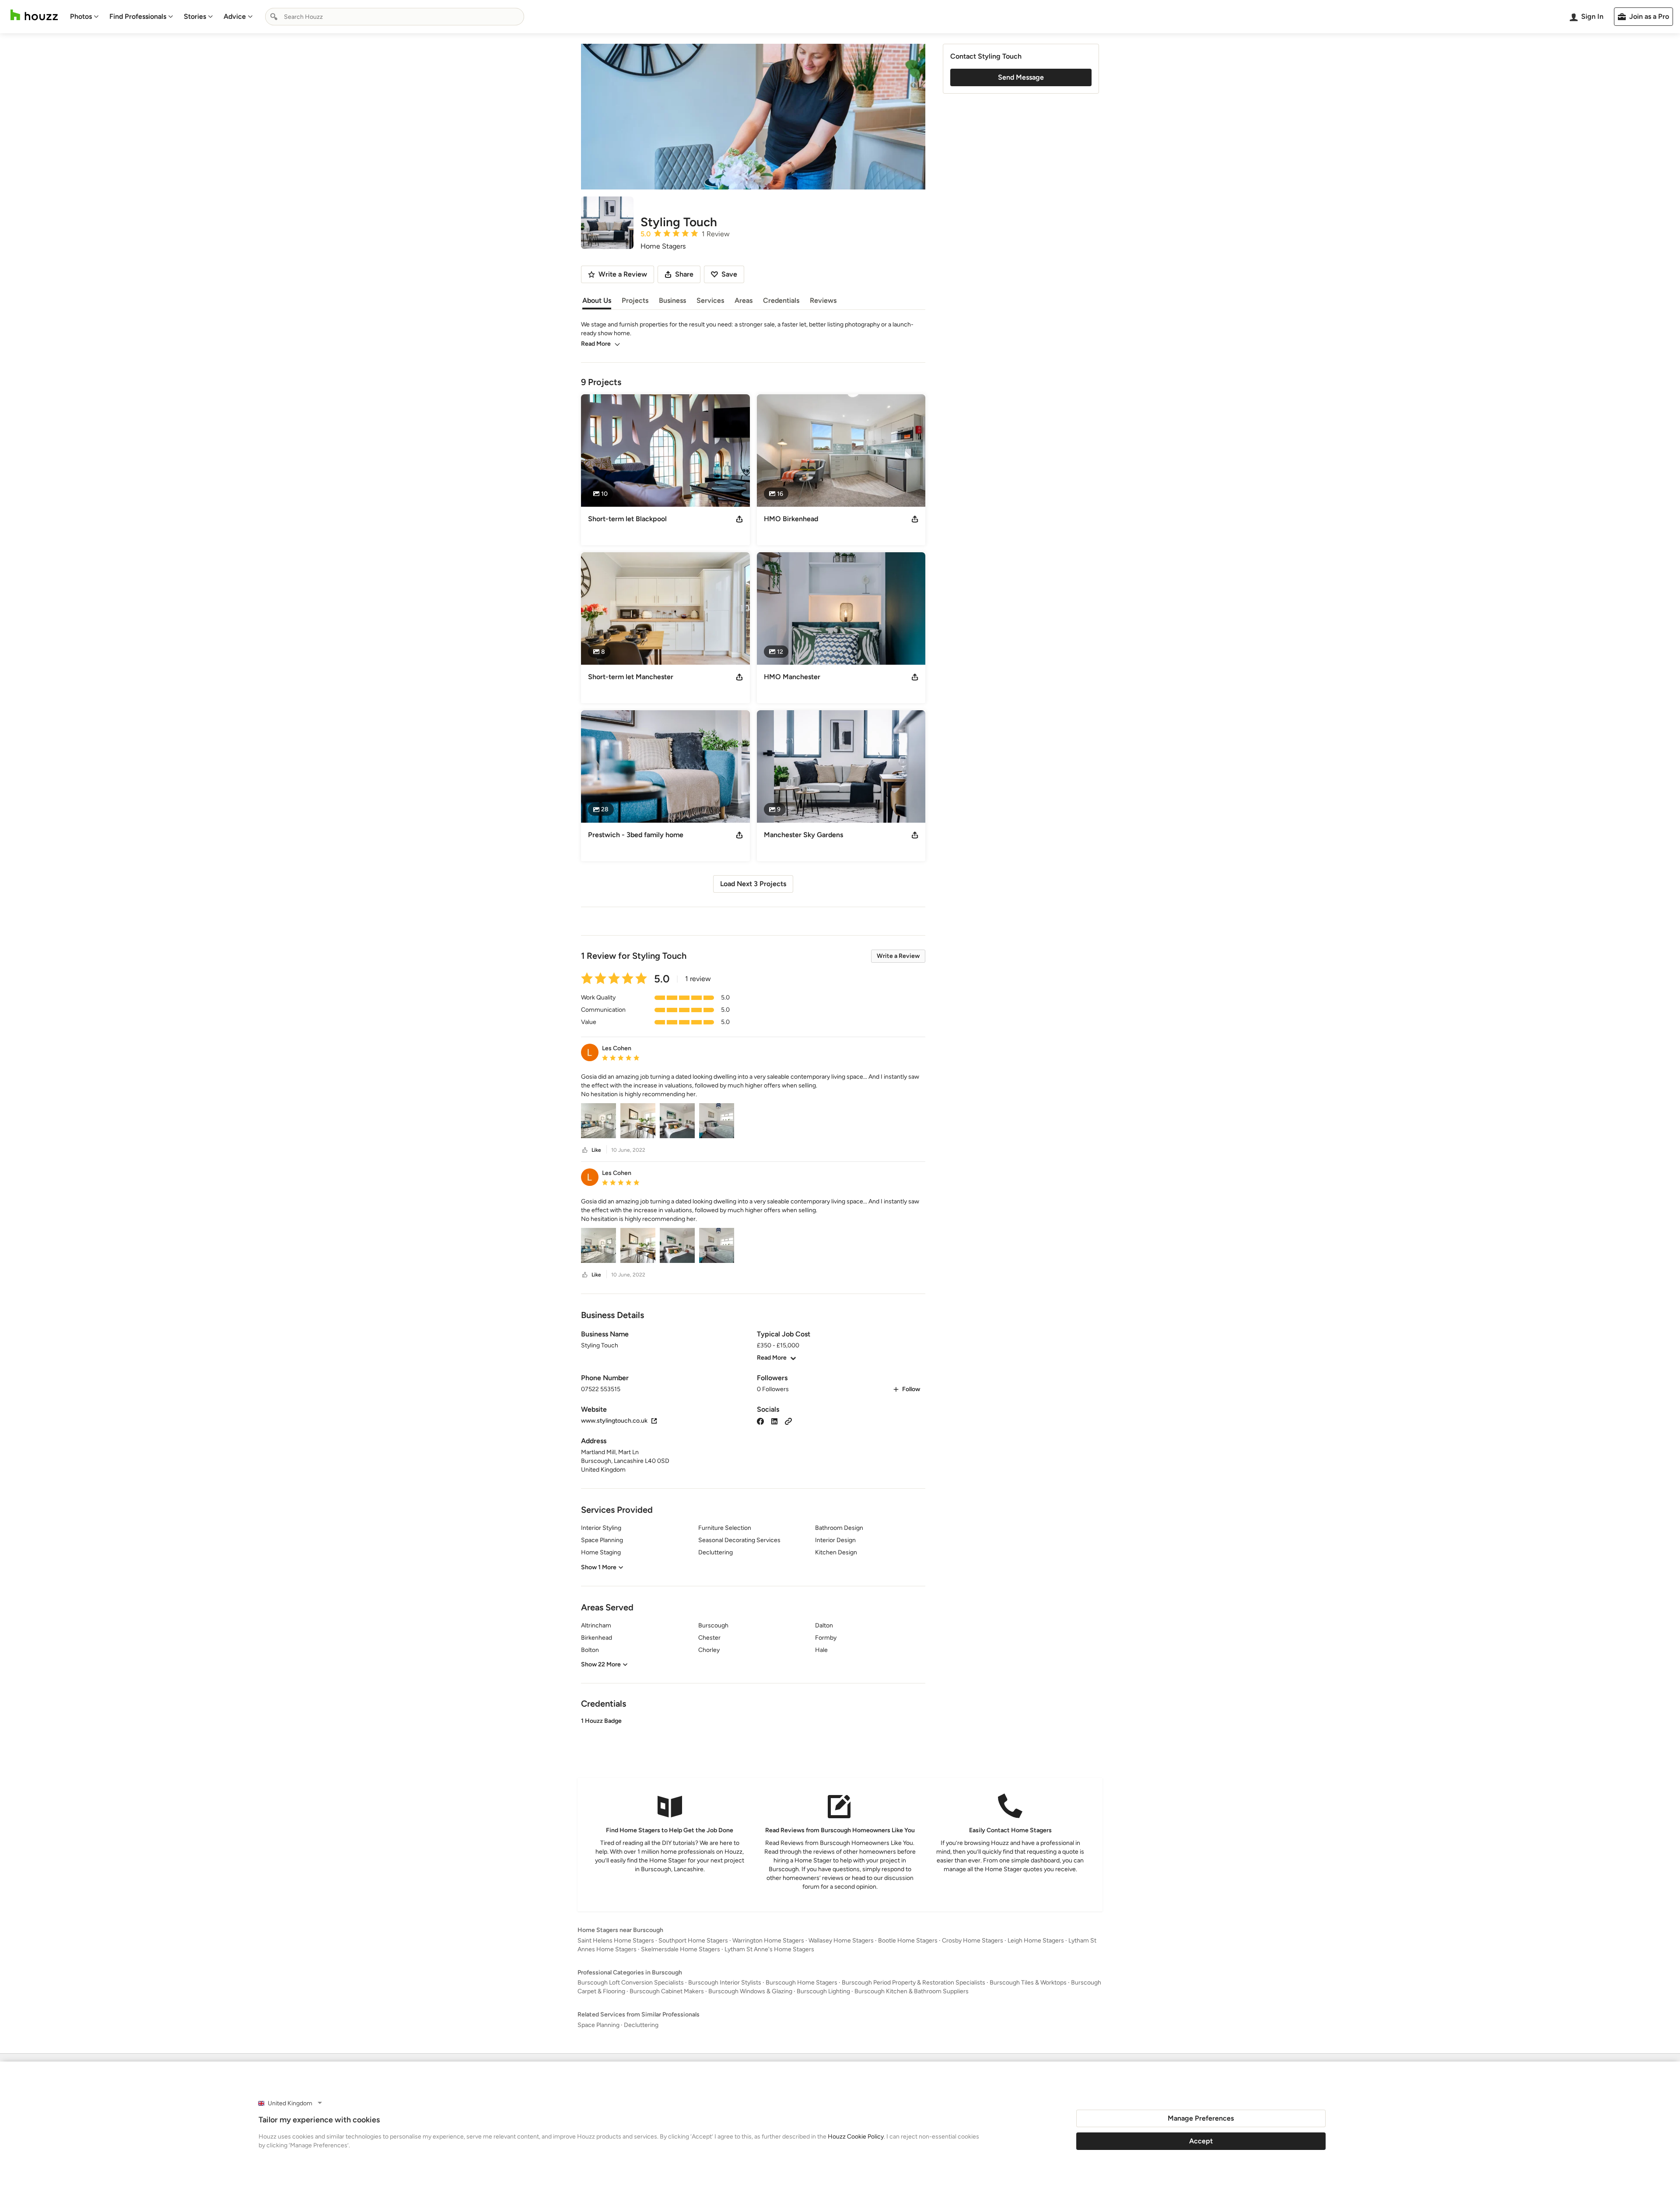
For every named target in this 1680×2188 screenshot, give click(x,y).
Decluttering (641, 2025)
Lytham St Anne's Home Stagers (769, 1949)
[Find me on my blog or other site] (788, 1421)
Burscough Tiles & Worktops (1028, 1983)
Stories (195, 16)
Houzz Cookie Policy (856, 2137)
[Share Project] (739, 519)
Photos (81, 16)
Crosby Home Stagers (973, 1941)
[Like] (585, 1150)
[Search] (274, 17)
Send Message (1021, 77)
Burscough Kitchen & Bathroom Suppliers (912, 1991)
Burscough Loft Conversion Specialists (631, 1983)
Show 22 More (601, 1664)
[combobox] (395, 17)
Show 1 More (599, 1567)
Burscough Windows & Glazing (750, 1991)
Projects (635, 300)
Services (710, 300)
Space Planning (598, 2025)
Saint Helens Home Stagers (616, 1941)
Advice (235, 16)
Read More (596, 344)
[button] (753, 1086)
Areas (744, 300)
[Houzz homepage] (34, 15)
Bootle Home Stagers (908, 1941)
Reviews (823, 300)
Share (684, 274)
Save (729, 274)
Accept (1201, 2141)
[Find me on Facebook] (760, 1421)
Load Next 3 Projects (753, 884)
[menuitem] (84, 17)
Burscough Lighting (823, 1991)
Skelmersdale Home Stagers (681, 1949)
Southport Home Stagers (693, 1941)
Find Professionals (138, 16)
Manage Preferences (1201, 2118)
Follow (911, 1389)
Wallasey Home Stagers (841, 1941)
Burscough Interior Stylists (725, 1983)
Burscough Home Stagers (801, 1983)
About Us (597, 300)
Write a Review (898, 956)
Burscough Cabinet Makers (667, 1991)
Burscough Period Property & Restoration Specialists (913, 1983)
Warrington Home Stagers (768, 1941)
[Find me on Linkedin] (774, 1421)
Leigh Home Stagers (1036, 1941)
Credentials (781, 300)
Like (596, 1150)
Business (672, 300)
